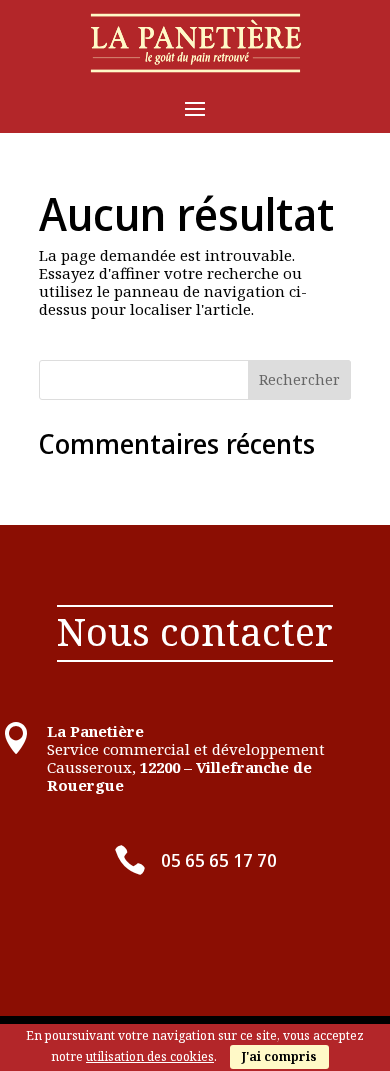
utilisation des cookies (150, 1056)
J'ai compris (279, 1056)
